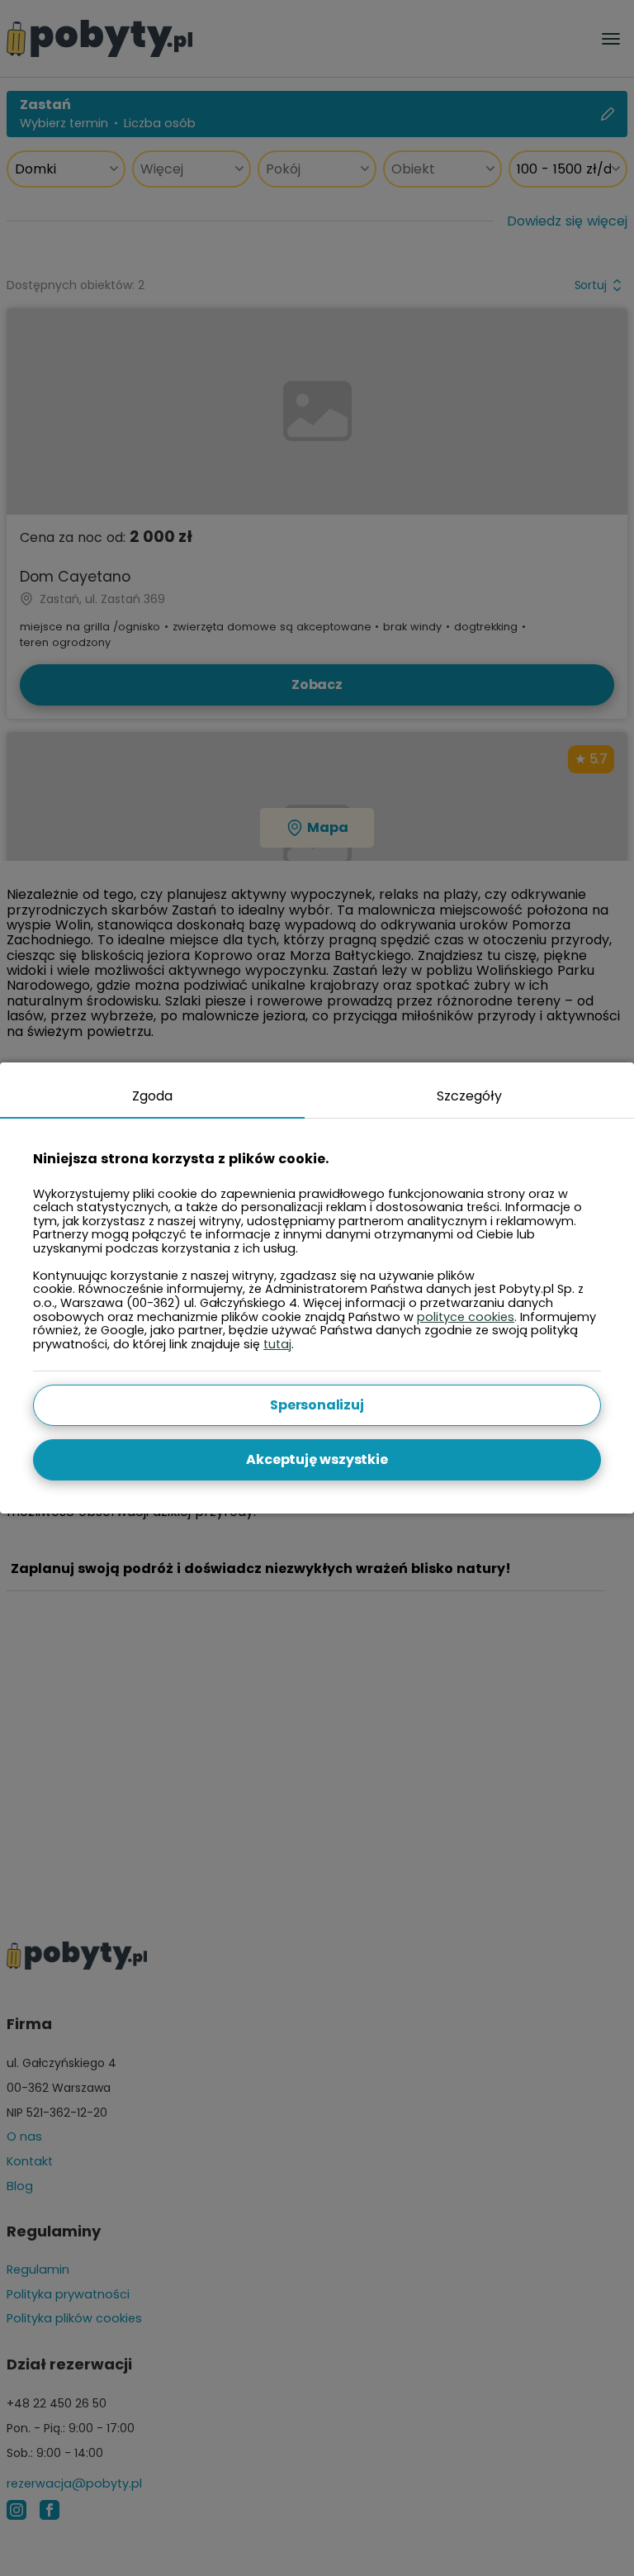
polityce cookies (466, 1317)
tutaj (277, 1344)
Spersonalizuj (317, 1405)
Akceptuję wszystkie (317, 1459)
